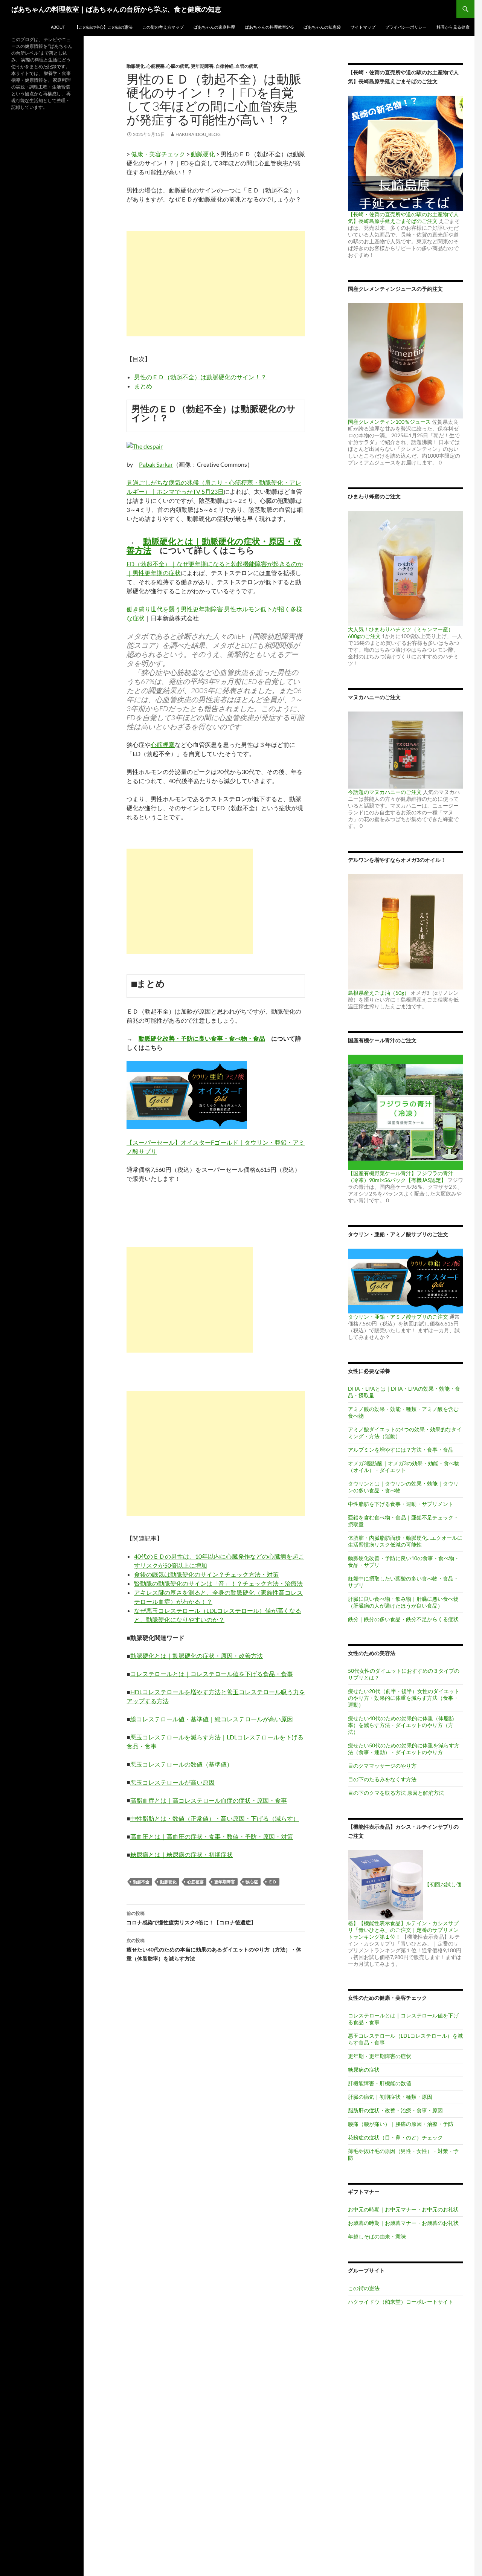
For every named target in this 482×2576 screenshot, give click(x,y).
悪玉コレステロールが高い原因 (172, 1782)
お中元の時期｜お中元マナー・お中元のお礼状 (403, 2209)
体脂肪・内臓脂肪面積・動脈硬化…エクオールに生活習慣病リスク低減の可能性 (405, 1541)
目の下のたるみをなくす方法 (382, 1779)
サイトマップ (363, 27)
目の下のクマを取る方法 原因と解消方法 (396, 1793)
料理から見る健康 (453, 27)
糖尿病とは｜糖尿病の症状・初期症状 (182, 1855)
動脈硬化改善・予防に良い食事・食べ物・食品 (202, 1038)
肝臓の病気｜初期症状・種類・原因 (390, 2097)
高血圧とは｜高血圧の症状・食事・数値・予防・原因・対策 (212, 1836)
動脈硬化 (136, 66)
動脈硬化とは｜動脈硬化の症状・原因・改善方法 (214, 546)
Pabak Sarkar (156, 464)
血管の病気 (247, 66)
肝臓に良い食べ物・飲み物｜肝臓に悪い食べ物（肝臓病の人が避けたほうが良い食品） (403, 1602)
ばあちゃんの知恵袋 (322, 27)
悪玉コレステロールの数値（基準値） (182, 1764)
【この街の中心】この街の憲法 (104, 27)
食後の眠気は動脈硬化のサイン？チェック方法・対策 (206, 1574)
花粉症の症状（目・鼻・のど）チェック (395, 2137)
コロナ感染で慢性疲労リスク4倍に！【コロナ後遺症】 (191, 1918)
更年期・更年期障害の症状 (380, 2056)
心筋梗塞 (156, 66)
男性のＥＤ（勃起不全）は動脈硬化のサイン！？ (200, 377)
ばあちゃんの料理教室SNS (269, 27)
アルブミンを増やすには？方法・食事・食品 (401, 1450)
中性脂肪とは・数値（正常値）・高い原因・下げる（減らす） (215, 1818)
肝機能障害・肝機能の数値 (380, 2083)
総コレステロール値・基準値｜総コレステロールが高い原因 (212, 1719)
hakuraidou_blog (198, 134)
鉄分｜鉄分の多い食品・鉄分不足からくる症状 (403, 1619)
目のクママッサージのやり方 (382, 1766)
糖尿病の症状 (364, 2070)
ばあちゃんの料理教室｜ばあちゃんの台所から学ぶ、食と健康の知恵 (116, 9)
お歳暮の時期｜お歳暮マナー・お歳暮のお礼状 (403, 2223)
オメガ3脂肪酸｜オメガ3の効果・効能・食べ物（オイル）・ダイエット (404, 1467)
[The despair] (145, 445)
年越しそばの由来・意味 (377, 2236)
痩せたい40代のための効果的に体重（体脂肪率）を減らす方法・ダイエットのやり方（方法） (401, 1725)
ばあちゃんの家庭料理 (214, 27)
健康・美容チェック (158, 154)
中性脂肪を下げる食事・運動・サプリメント (401, 1504)
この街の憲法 (364, 2288)
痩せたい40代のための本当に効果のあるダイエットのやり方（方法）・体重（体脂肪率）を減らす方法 (214, 1950)
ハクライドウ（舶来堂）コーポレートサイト (401, 2302)
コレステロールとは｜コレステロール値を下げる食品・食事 (212, 1674)
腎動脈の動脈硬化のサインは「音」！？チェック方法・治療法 (218, 1583)
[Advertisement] (216, 284)
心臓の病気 (178, 66)
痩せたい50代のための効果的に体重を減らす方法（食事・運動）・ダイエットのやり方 (404, 1749)
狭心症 (252, 1882)
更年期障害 (202, 66)
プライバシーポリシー (406, 27)
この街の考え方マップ (163, 27)
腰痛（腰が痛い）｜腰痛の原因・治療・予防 (401, 2124)
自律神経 (224, 66)
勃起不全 (141, 1882)
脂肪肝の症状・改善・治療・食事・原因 (395, 2110)
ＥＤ (273, 1882)
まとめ (143, 386)
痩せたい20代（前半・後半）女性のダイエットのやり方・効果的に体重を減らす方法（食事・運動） (404, 1698)
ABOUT (58, 27)
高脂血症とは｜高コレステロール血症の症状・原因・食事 (209, 1800)
